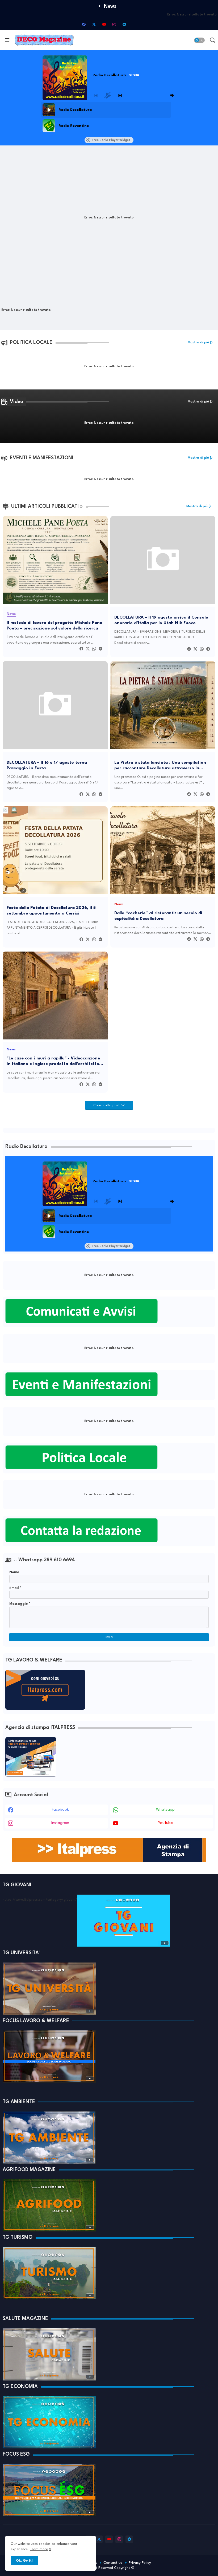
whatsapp (165, 1810)
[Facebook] (81, 649)
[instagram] (114, 24)
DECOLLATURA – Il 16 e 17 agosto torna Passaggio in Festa (47, 765)
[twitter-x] (94, 24)
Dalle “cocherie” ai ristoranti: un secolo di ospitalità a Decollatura (158, 916)
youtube (165, 1823)
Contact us (113, 2563)
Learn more (39, 2549)
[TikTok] (134, 24)
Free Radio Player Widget (111, 140)
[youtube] (104, 24)
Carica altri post (107, 1105)
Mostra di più (198, 342)
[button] (199, 40)
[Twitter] (88, 649)
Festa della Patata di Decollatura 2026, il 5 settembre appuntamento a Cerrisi (51, 911)
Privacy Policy (140, 2563)
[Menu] (7, 40)
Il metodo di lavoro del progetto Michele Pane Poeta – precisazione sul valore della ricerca (54, 625)
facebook (60, 1810)
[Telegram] (100, 649)
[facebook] (84, 24)
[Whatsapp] (94, 649)
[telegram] (124, 24)
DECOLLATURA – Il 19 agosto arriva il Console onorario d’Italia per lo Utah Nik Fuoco (161, 620)
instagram (60, 1823)
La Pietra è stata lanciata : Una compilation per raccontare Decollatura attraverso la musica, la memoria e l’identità (160, 766)
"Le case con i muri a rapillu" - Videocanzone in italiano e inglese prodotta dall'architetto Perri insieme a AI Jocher (53, 1061)
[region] (108, 118)
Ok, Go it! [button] (24, 2561)
